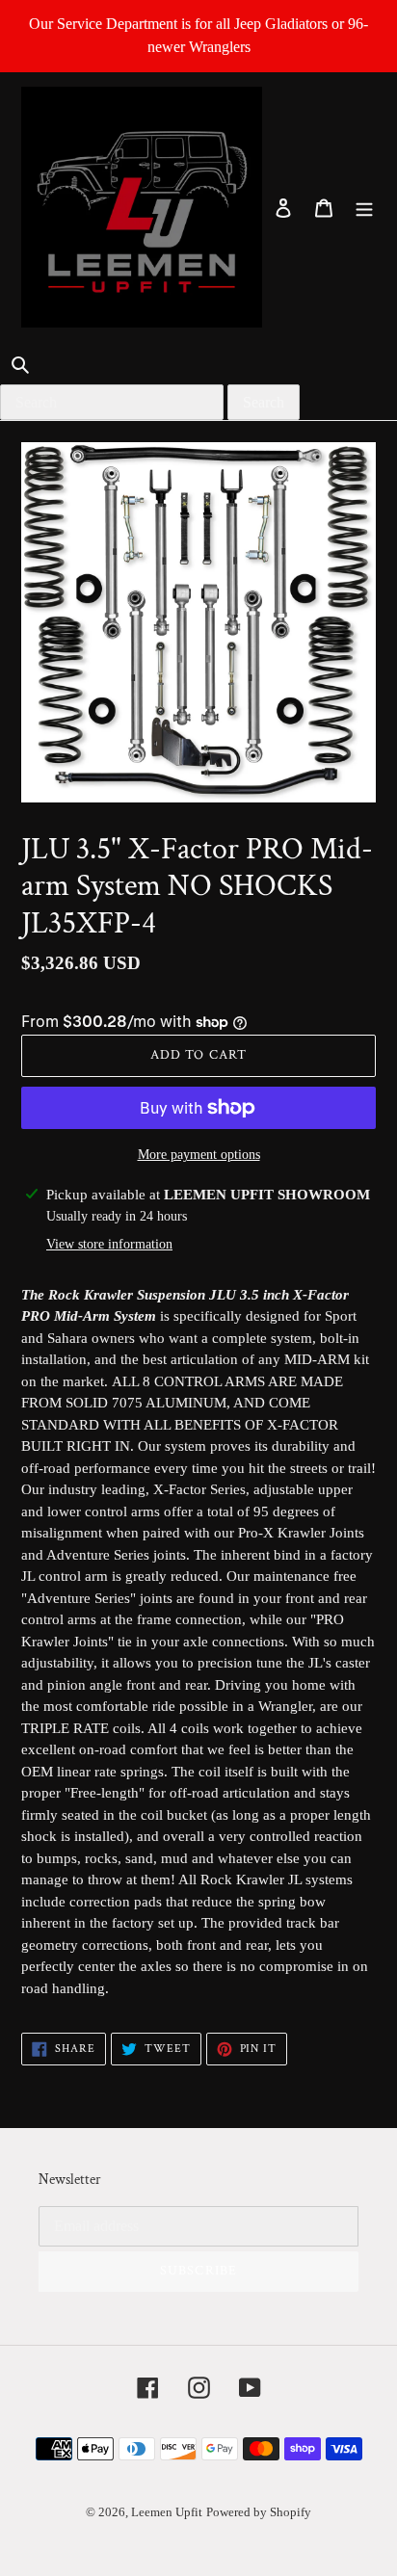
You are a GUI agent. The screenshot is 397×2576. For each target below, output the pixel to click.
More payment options (199, 1155)
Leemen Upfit (167, 2512)
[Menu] (364, 207)
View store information (109, 1244)
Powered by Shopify (259, 2512)
